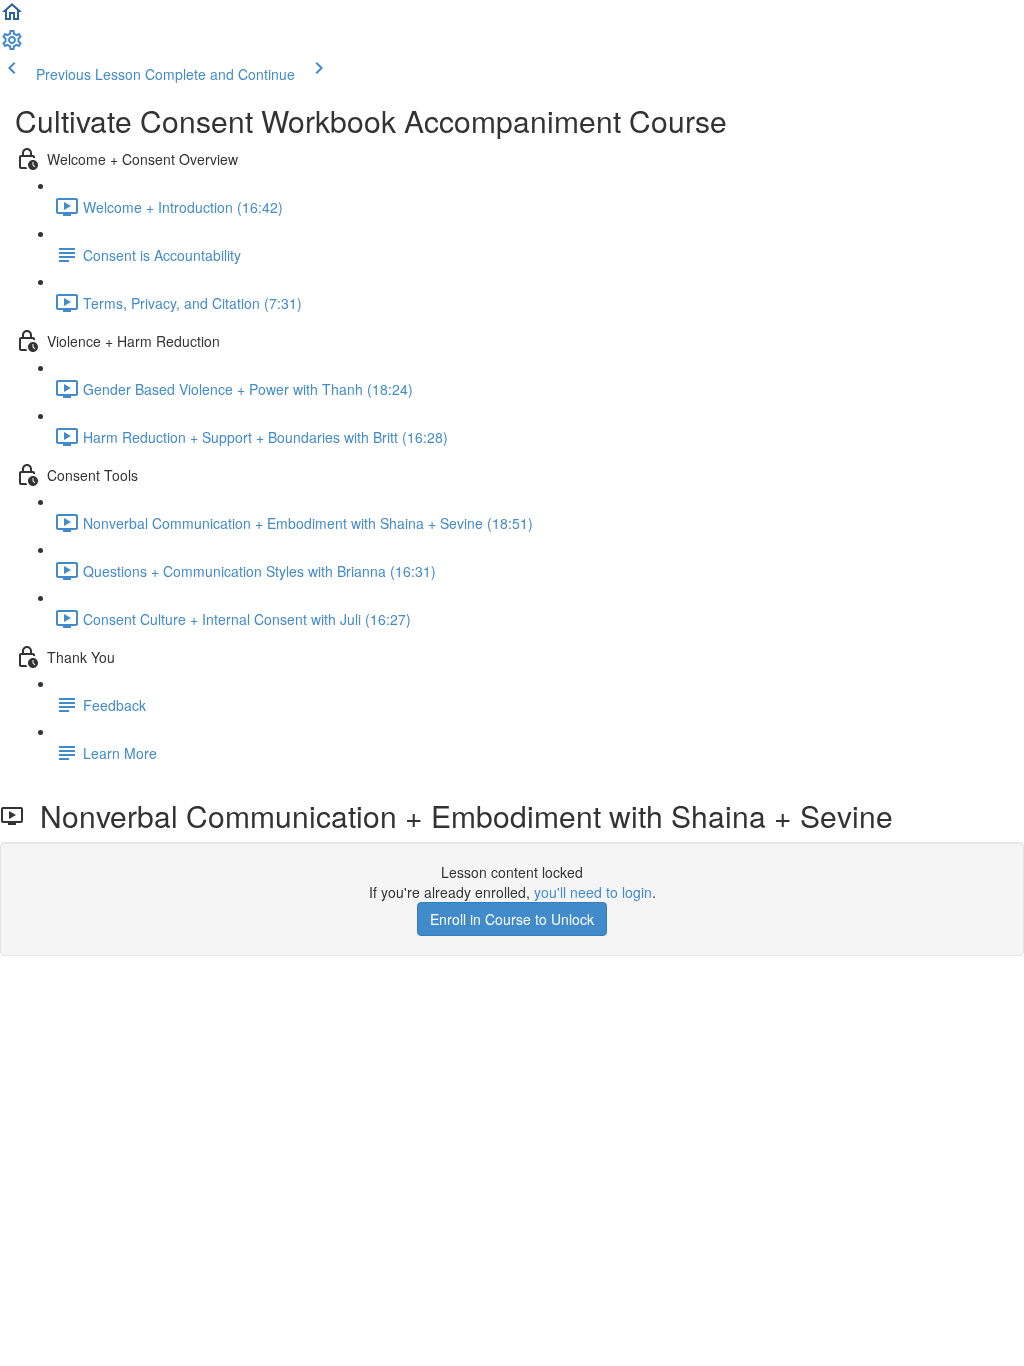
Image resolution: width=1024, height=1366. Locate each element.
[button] (12, 18)
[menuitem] (12, 46)
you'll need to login (593, 892)
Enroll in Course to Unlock (512, 919)
